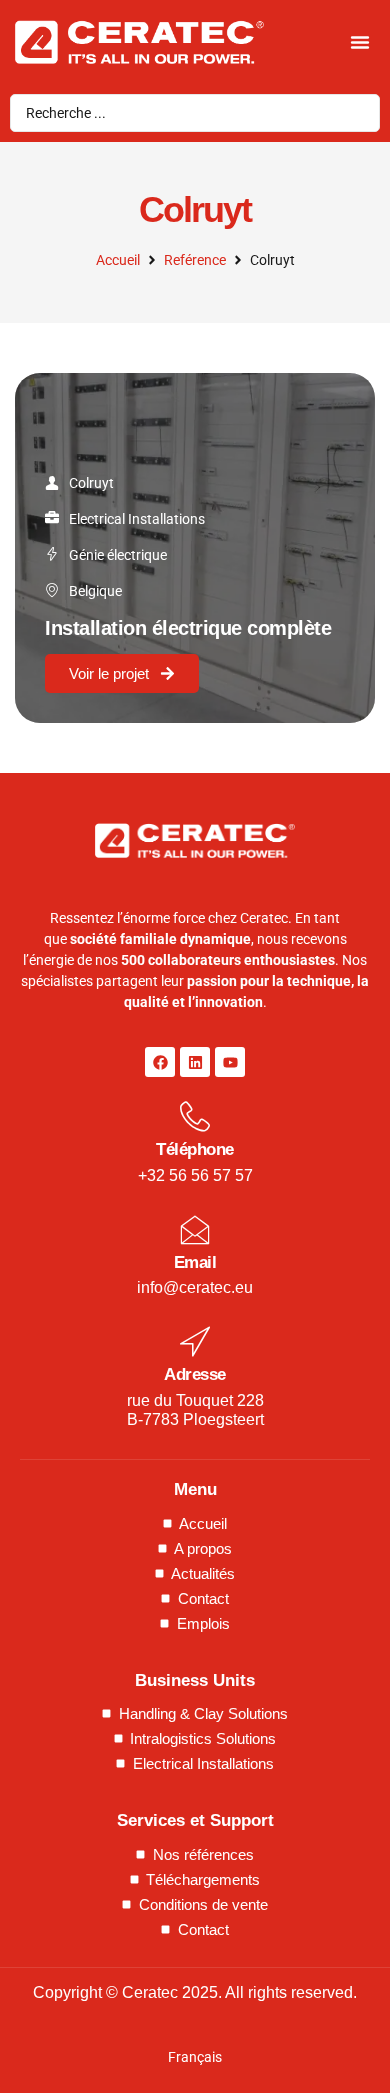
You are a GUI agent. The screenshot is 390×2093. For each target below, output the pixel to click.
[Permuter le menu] (360, 42)
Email (195, 1262)
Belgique (95, 591)
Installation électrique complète (188, 628)
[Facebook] (160, 1062)
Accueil (118, 260)
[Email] (195, 1230)
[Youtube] (230, 1062)
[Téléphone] (195, 1117)
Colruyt (91, 483)
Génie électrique (118, 555)
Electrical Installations (137, 519)
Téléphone (195, 1149)
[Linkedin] (195, 1062)
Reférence (195, 260)
